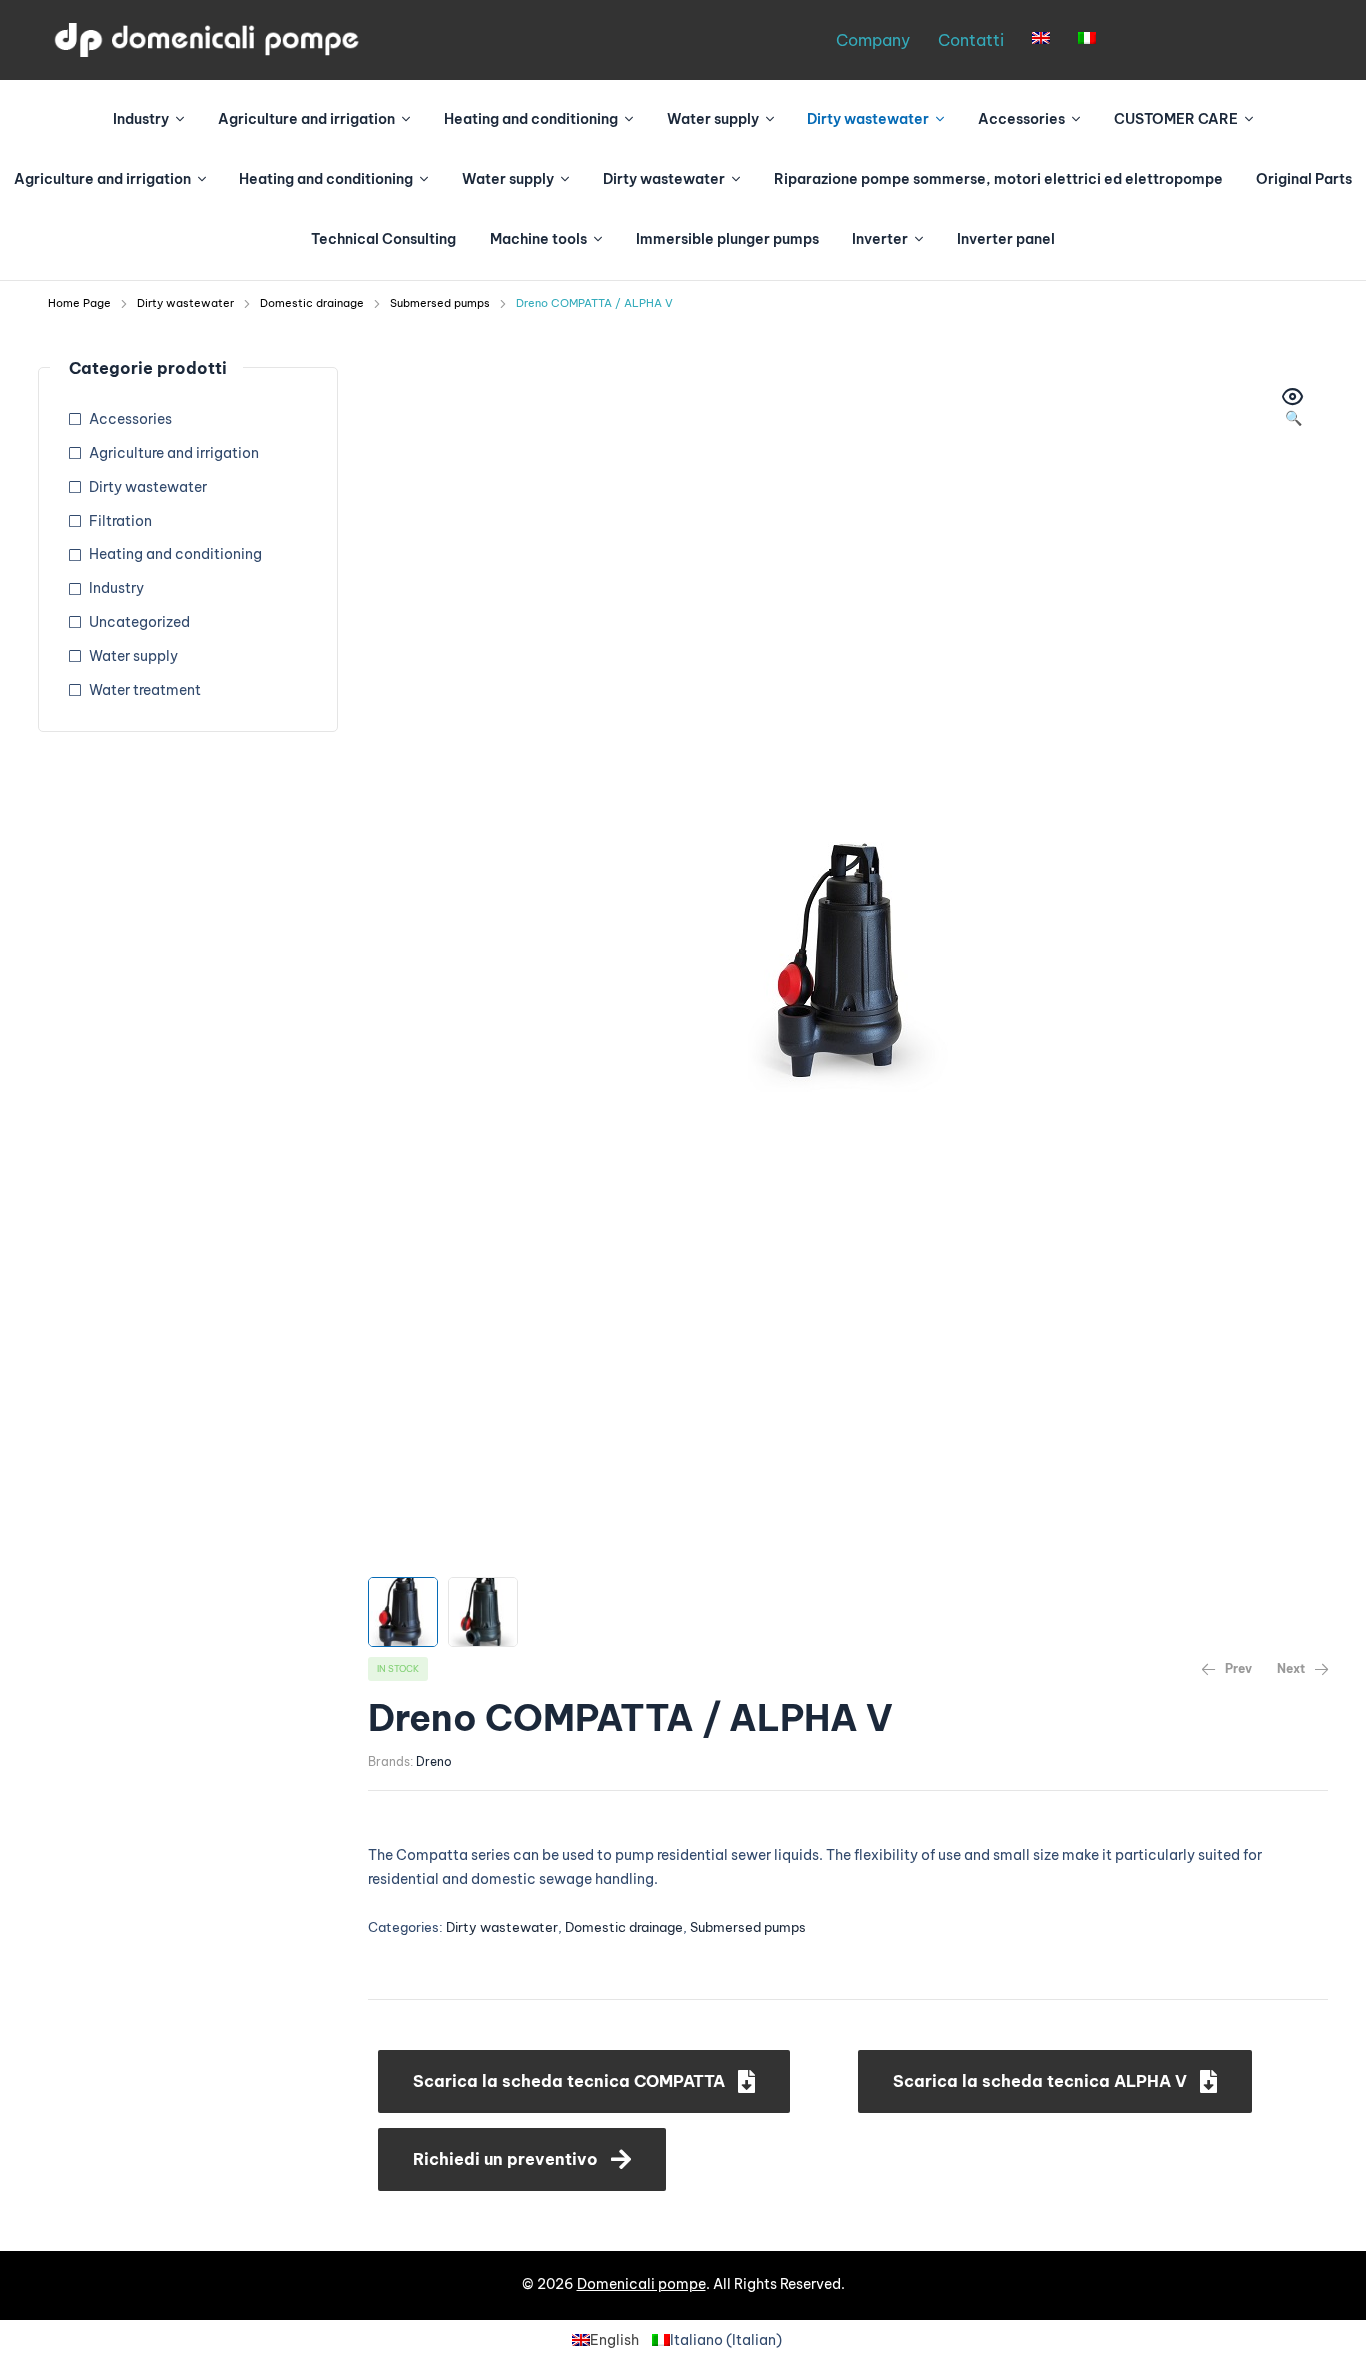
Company (873, 40)
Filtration (120, 521)
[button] (584, 2081)
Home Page (79, 303)
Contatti (971, 40)
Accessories (130, 419)
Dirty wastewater (185, 303)
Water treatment (145, 690)
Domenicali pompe (641, 2284)
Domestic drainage (312, 303)
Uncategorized (139, 622)
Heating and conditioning (175, 554)
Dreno (434, 1761)
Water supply (133, 656)
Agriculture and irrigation (174, 453)
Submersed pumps (440, 303)
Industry (116, 588)
